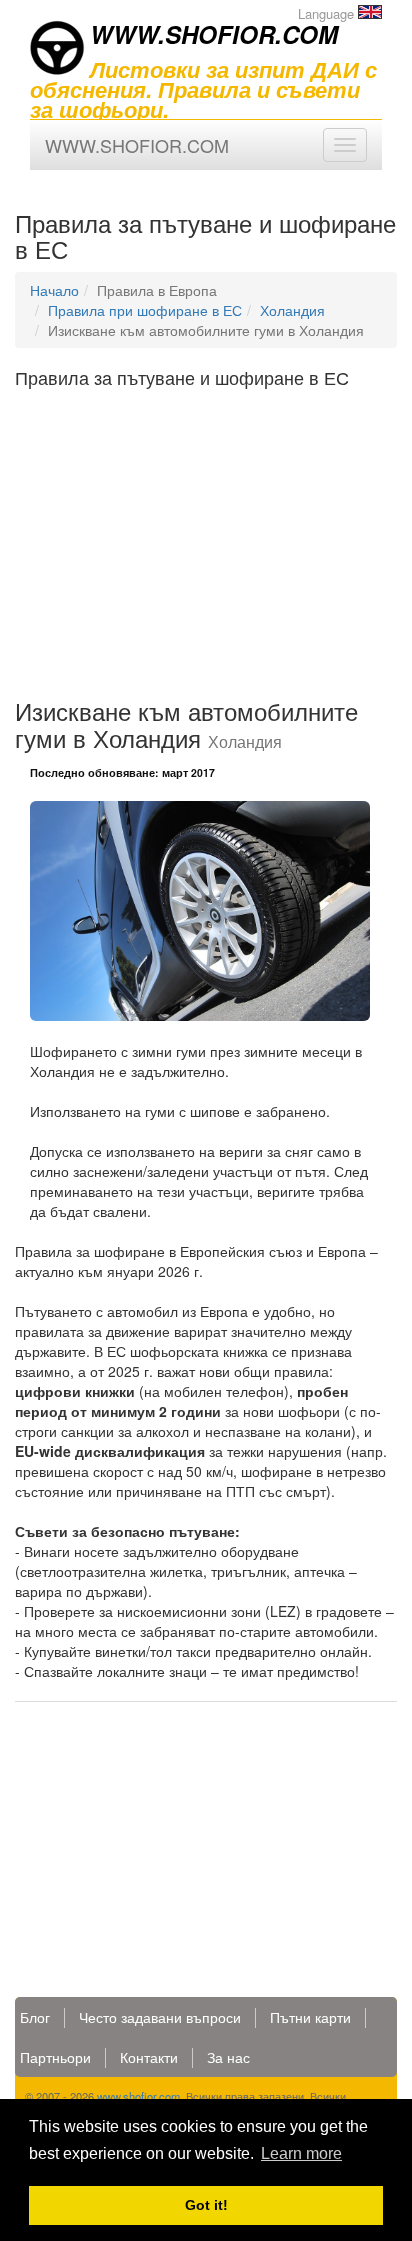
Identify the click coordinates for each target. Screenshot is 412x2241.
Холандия (292, 310)
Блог (35, 2017)
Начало (54, 290)
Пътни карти (310, 2017)
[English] (370, 12)
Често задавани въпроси (160, 2017)
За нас (228, 2057)
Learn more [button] (301, 2153)
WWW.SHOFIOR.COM (214, 34)
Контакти (149, 2057)
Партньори (55, 2057)
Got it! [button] (206, 2205)
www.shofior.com (138, 2096)
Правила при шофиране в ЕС (145, 310)
